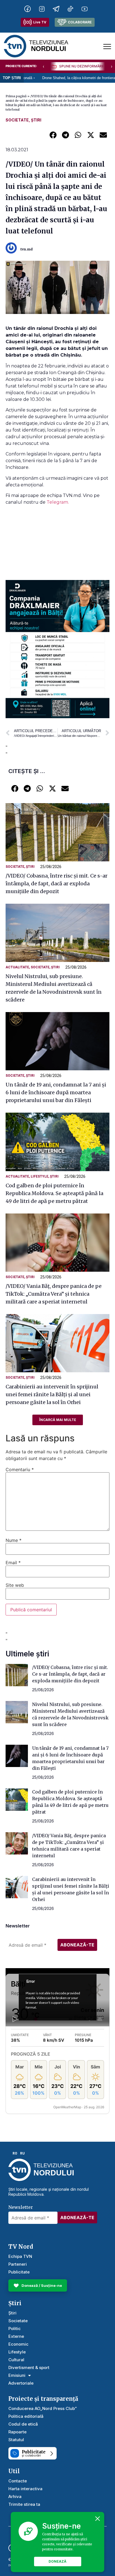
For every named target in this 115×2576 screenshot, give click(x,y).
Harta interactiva (25, 2489)
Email (13, 1563)
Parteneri (18, 2264)
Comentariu (20, 1469)
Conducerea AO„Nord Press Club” (43, 2408)
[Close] (98, 2519)
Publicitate (19, 2272)
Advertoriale (21, 2383)
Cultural (16, 2360)
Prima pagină (16, 96)
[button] (53, 135)
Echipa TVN (20, 2256)
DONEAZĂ (57, 2561)
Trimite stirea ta (24, 2504)
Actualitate (17, 967)
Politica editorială (26, 2416)
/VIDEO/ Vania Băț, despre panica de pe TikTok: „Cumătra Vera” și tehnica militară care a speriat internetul (54, 1294)
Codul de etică (23, 2424)
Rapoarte (17, 2432)
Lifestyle (39, 1176)
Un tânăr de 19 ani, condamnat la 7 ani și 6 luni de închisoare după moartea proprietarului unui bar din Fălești (56, 1092)
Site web (15, 1585)
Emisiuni (17, 2375)
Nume (14, 1540)
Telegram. (58, 502)
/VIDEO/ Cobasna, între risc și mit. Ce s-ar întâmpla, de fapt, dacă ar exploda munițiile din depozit (57, 884)
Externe (16, 2336)
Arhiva (15, 2496)
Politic (15, 2328)
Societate (17, 120)
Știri (36, 120)
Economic (18, 2344)
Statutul (16, 2440)
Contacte (18, 2481)
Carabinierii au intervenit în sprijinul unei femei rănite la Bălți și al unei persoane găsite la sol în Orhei (52, 1394)
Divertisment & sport (29, 2367)
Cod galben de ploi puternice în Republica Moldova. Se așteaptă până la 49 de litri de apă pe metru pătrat (54, 1193)
